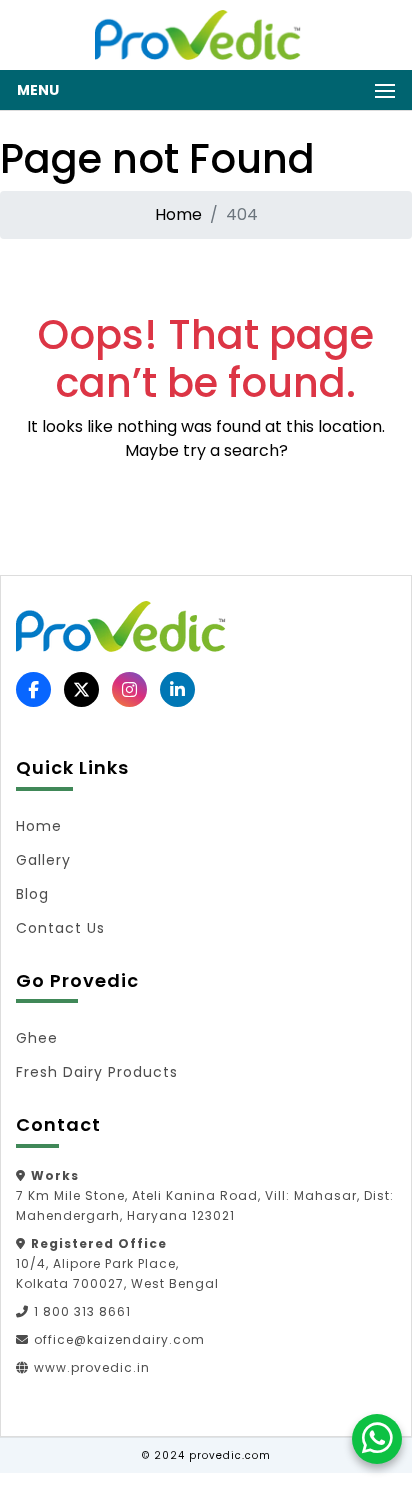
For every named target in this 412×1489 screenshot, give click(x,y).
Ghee (37, 1038)
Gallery (43, 860)
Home (178, 214)
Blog (32, 894)
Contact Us (60, 928)
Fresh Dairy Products (97, 1072)
